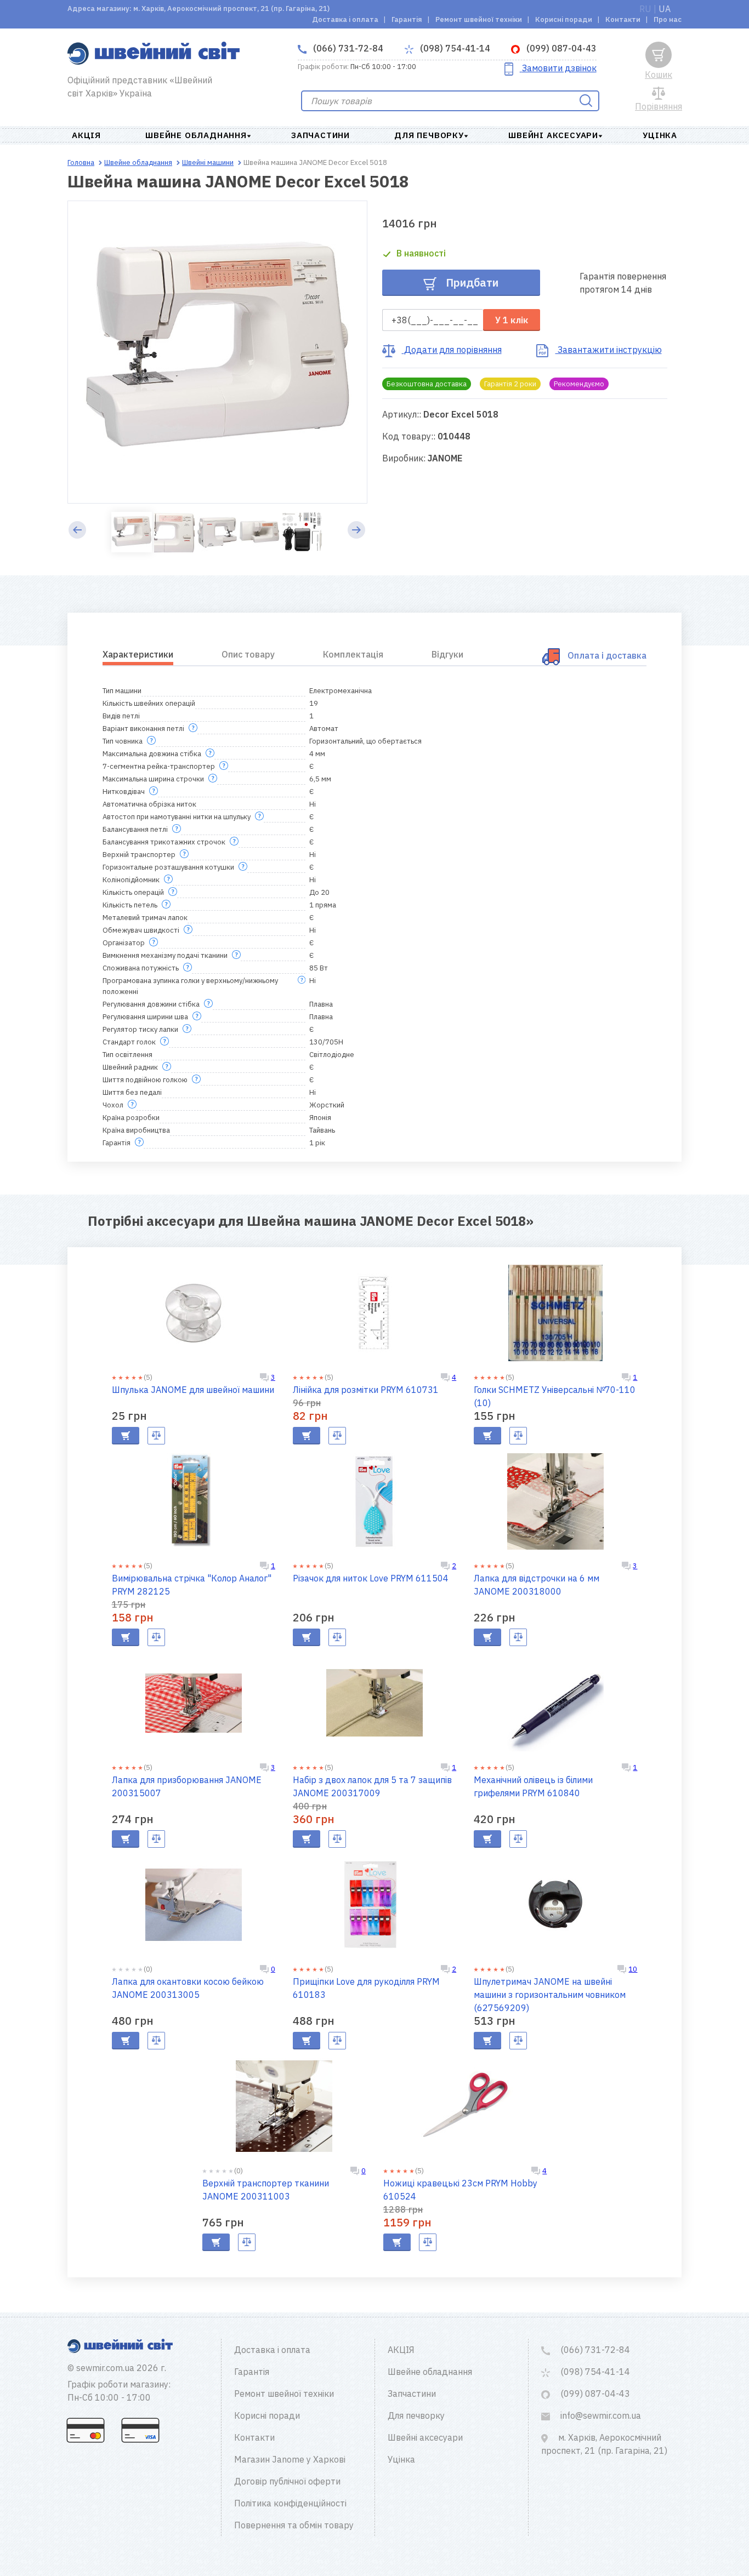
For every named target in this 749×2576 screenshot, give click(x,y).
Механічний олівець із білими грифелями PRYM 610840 (533, 1786)
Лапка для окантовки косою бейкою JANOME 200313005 (188, 1988)
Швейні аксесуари (553, 135)
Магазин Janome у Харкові (290, 2459)
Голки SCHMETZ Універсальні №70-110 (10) (555, 1396)
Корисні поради (564, 19)
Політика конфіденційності (290, 2503)
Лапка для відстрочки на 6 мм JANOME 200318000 (537, 1585)
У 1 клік (512, 320)
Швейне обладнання (196, 135)
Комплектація (353, 654)
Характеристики (138, 654)
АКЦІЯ (86, 135)
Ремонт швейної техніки (479, 19)
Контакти (623, 19)
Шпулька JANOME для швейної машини (193, 1390)
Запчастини (320, 135)
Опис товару (248, 654)
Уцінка (660, 135)
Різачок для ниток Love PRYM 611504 (371, 1578)
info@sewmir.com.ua (600, 2415)
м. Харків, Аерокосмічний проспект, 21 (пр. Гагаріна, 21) (604, 2444)
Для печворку (429, 135)
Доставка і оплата (345, 19)
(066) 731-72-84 (347, 48)
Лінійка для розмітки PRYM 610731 (366, 1390)
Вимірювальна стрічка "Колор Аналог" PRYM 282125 (192, 1585)
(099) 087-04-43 (560, 48)
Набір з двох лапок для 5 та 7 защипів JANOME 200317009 (372, 1786)
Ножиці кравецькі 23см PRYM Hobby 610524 (460, 2190)
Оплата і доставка (607, 655)
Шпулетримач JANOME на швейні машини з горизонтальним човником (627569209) (550, 1995)
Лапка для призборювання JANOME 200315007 (187, 1786)
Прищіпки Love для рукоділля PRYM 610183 (366, 1988)
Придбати (471, 282)
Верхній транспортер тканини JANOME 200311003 (266, 2190)
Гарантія (407, 19)
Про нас (668, 19)
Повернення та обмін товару (294, 2525)
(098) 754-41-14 (454, 48)
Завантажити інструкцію (609, 350)
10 (633, 1969)
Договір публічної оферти (287, 2481)
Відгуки (447, 654)
